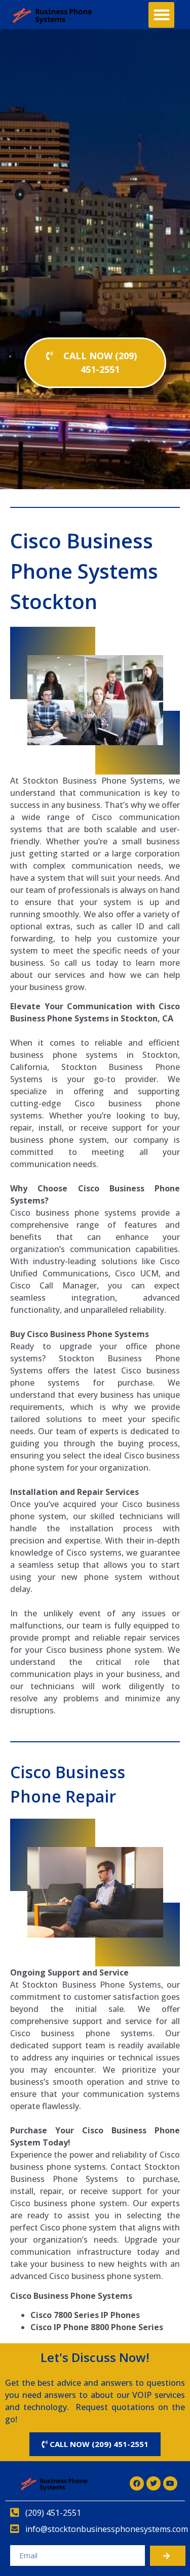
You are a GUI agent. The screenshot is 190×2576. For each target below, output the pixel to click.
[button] (161, 15)
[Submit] (168, 2556)
